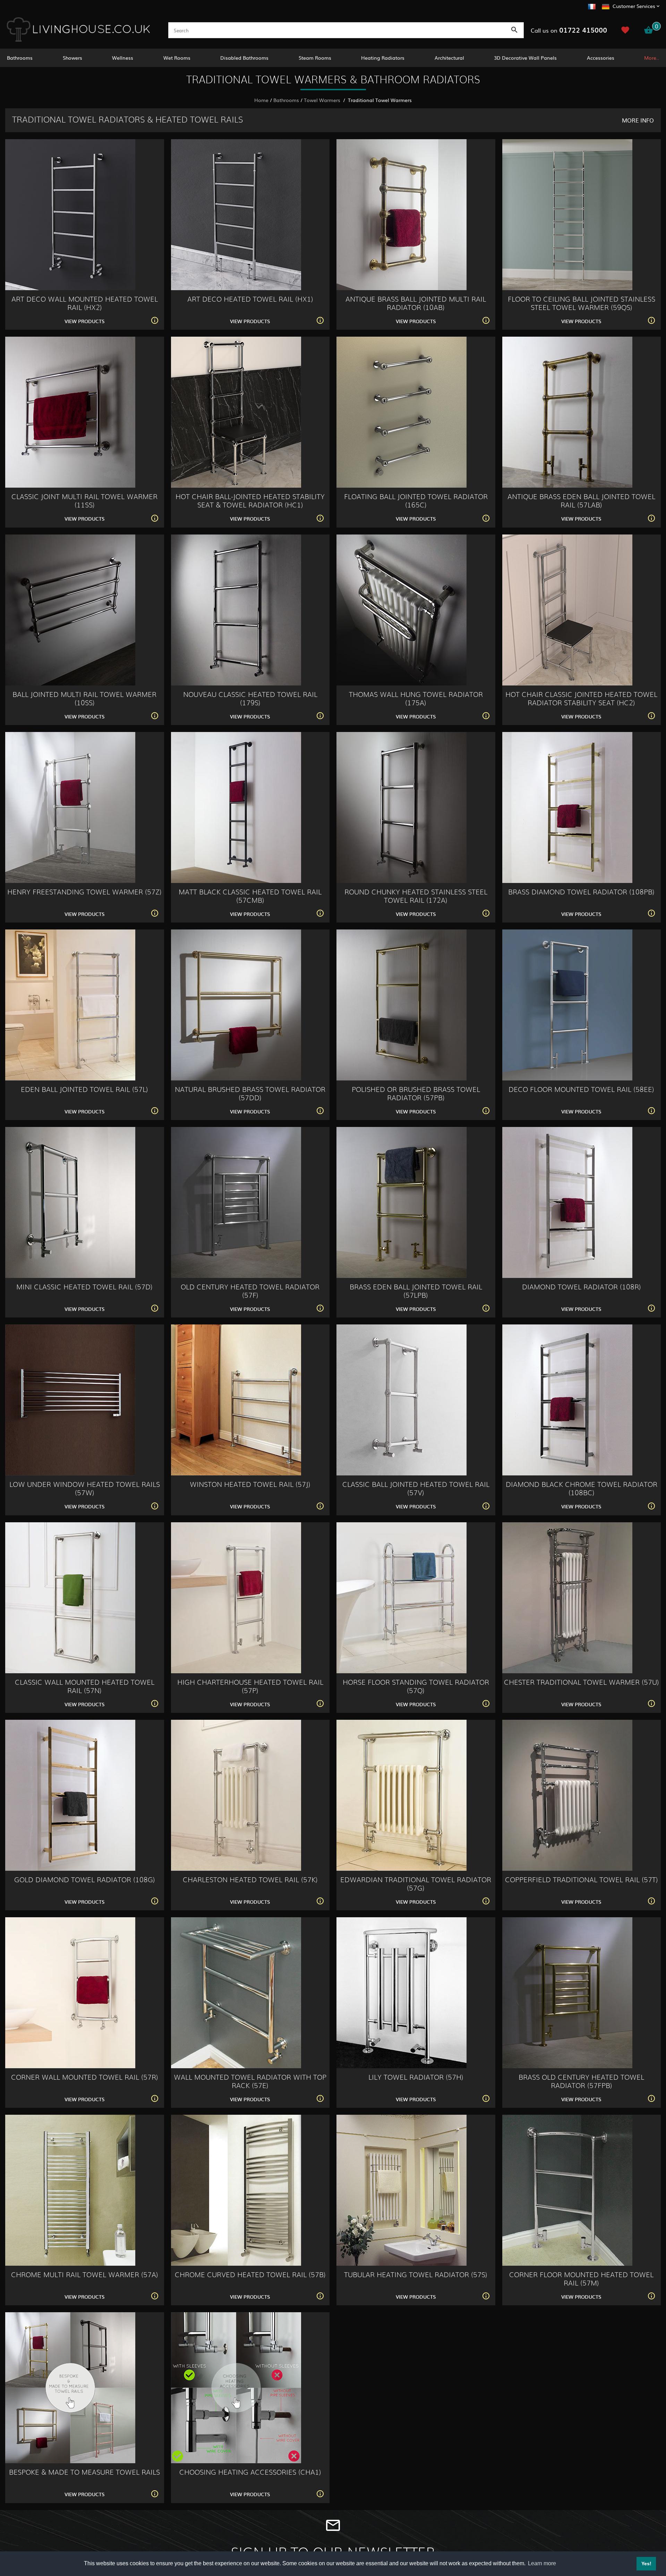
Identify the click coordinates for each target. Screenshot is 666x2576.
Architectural (449, 58)
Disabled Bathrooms (244, 58)
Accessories (601, 58)
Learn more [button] (542, 2563)
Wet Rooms (177, 58)
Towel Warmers (323, 100)
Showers (72, 58)
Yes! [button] (646, 2564)
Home (261, 100)
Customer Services (634, 6)
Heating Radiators (383, 58)
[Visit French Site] (592, 6)
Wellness (123, 58)
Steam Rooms (315, 58)
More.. (652, 58)
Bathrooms (20, 58)
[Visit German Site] (606, 6)
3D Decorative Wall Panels (525, 58)
